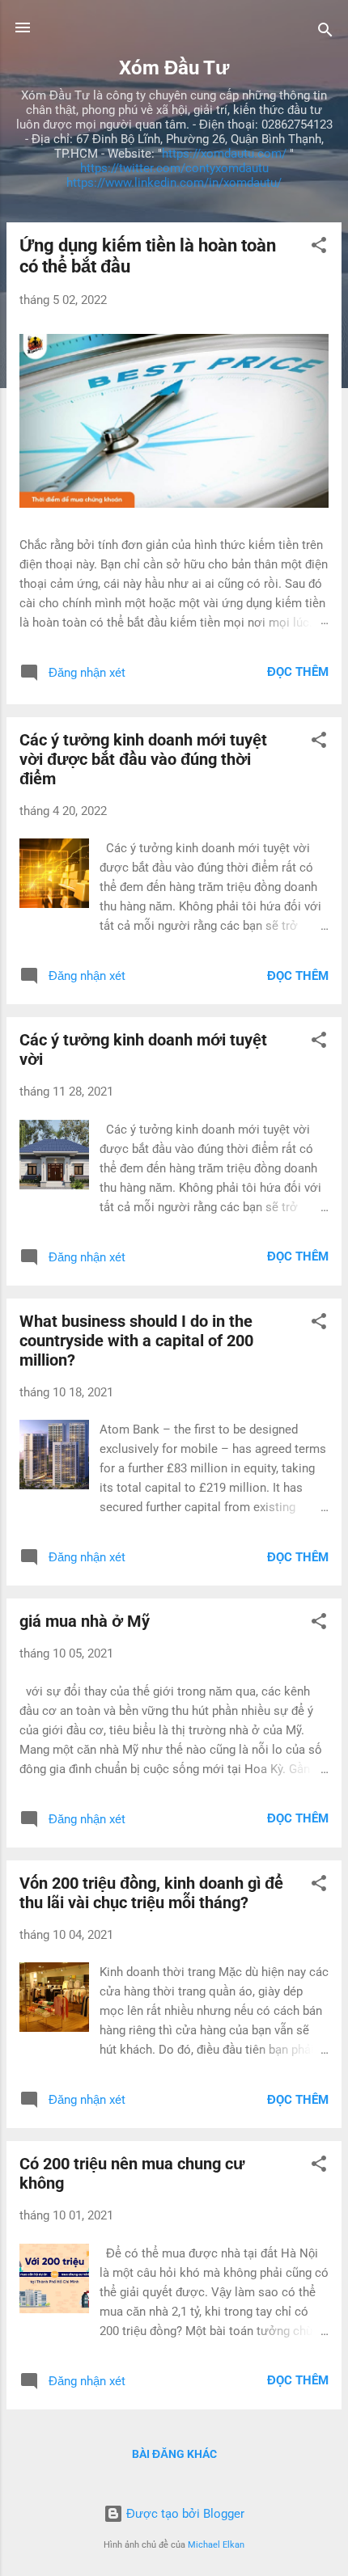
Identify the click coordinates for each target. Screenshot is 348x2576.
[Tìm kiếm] (325, 33)
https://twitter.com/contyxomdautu (174, 168)
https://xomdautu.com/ (224, 154)
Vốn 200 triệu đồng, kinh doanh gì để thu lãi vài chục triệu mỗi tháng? (151, 1893)
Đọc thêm (298, 672)
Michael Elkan (216, 2545)
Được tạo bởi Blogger (184, 2514)
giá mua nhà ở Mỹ (85, 1621)
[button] (319, 248)
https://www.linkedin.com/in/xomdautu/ (174, 183)
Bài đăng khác (174, 2454)
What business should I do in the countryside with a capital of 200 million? (136, 1341)
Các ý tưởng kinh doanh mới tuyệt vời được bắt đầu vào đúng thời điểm (143, 759)
